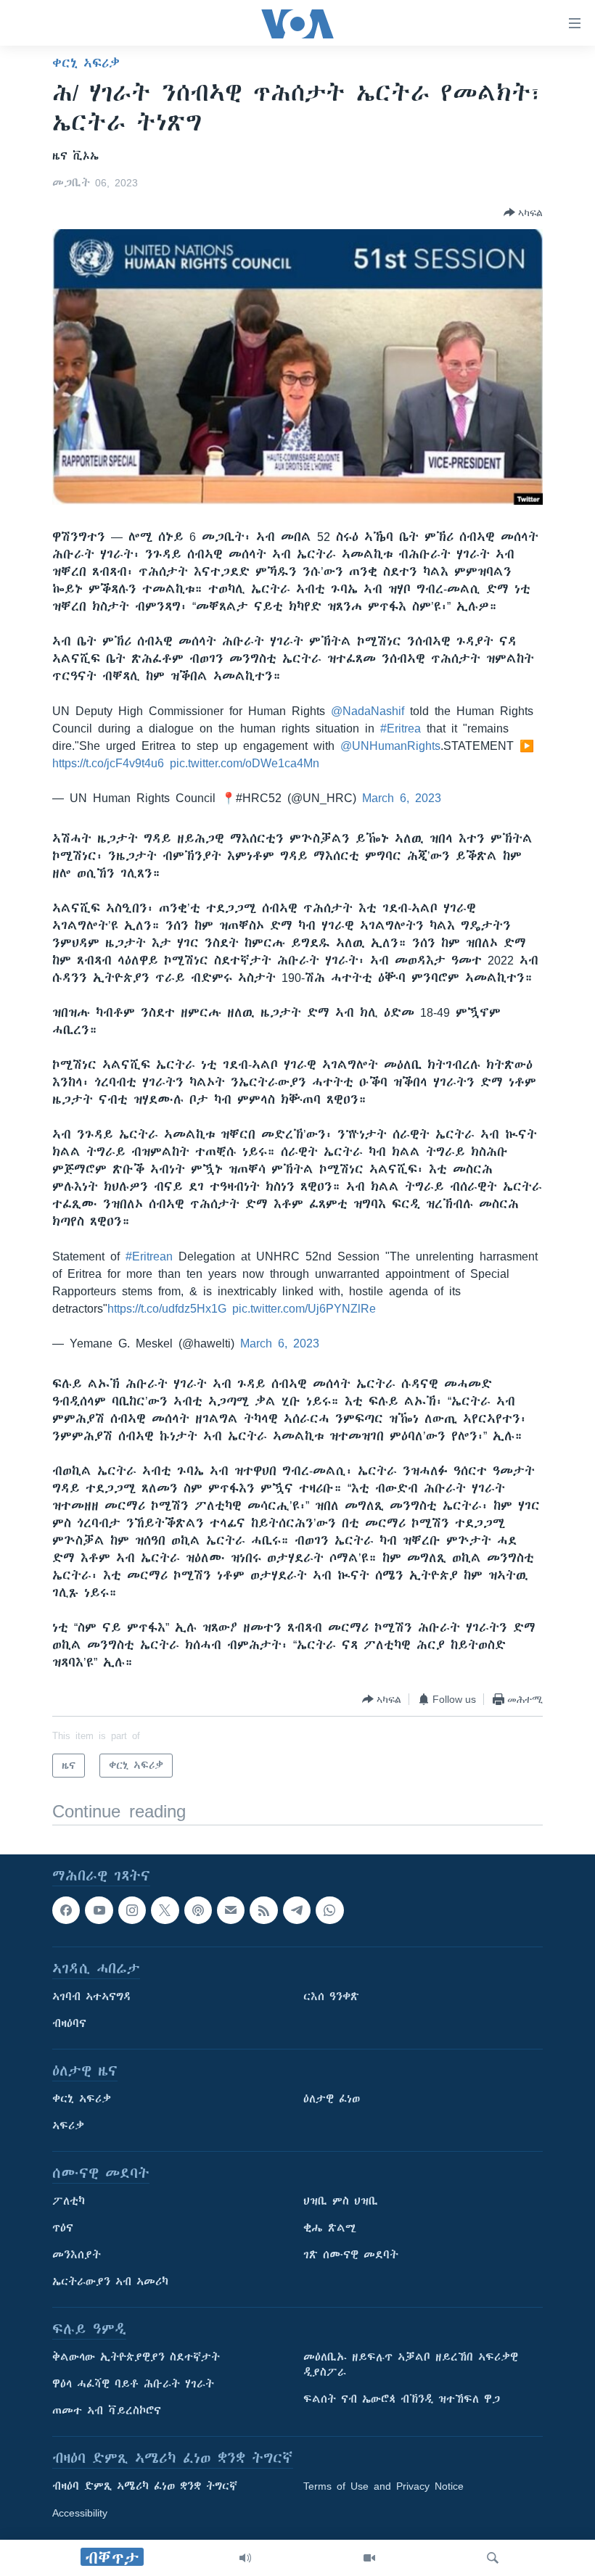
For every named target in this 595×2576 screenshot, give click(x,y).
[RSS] (263, 1910)
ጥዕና (63, 2229)
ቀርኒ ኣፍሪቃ (86, 63)
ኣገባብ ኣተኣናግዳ (92, 1997)
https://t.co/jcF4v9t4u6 (108, 763)
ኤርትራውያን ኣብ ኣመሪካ (110, 2282)
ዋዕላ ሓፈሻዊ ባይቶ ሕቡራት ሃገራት (133, 2385)
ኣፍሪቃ (68, 2126)
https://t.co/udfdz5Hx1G (167, 1308)
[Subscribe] (231, 1910)
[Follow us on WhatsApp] (329, 1910)
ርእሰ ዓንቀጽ (331, 1997)
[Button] (523, 212)
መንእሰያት (77, 2255)
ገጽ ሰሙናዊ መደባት (351, 2255)
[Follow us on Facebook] (66, 1910)
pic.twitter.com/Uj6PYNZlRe (304, 1308)
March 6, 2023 (402, 798)
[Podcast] (198, 1910)
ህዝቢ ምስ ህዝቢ (341, 2202)
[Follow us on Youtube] (99, 1910)
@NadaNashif (368, 711)
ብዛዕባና (69, 2024)
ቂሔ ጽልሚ (330, 2229)
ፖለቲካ (69, 2202)
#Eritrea (401, 728)
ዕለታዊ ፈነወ (332, 2100)
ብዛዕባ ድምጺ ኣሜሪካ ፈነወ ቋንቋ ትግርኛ (145, 2487)
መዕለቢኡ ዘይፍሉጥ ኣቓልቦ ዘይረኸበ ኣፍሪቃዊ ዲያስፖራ (411, 2365)
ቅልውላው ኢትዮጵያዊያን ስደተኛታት (136, 2358)
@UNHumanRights (390, 746)
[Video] (369, 2558)
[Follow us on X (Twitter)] (165, 1910)
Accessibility (80, 2514)
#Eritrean (149, 1256)
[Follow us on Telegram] (297, 1910)
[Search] (493, 2558)
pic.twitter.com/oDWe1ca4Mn (245, 763)
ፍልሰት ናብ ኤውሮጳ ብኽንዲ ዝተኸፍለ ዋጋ (402, 2400)
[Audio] (245, 2558)
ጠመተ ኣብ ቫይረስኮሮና (107, 2411)
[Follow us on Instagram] (132, 1910)
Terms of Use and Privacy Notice (383, 2487)
